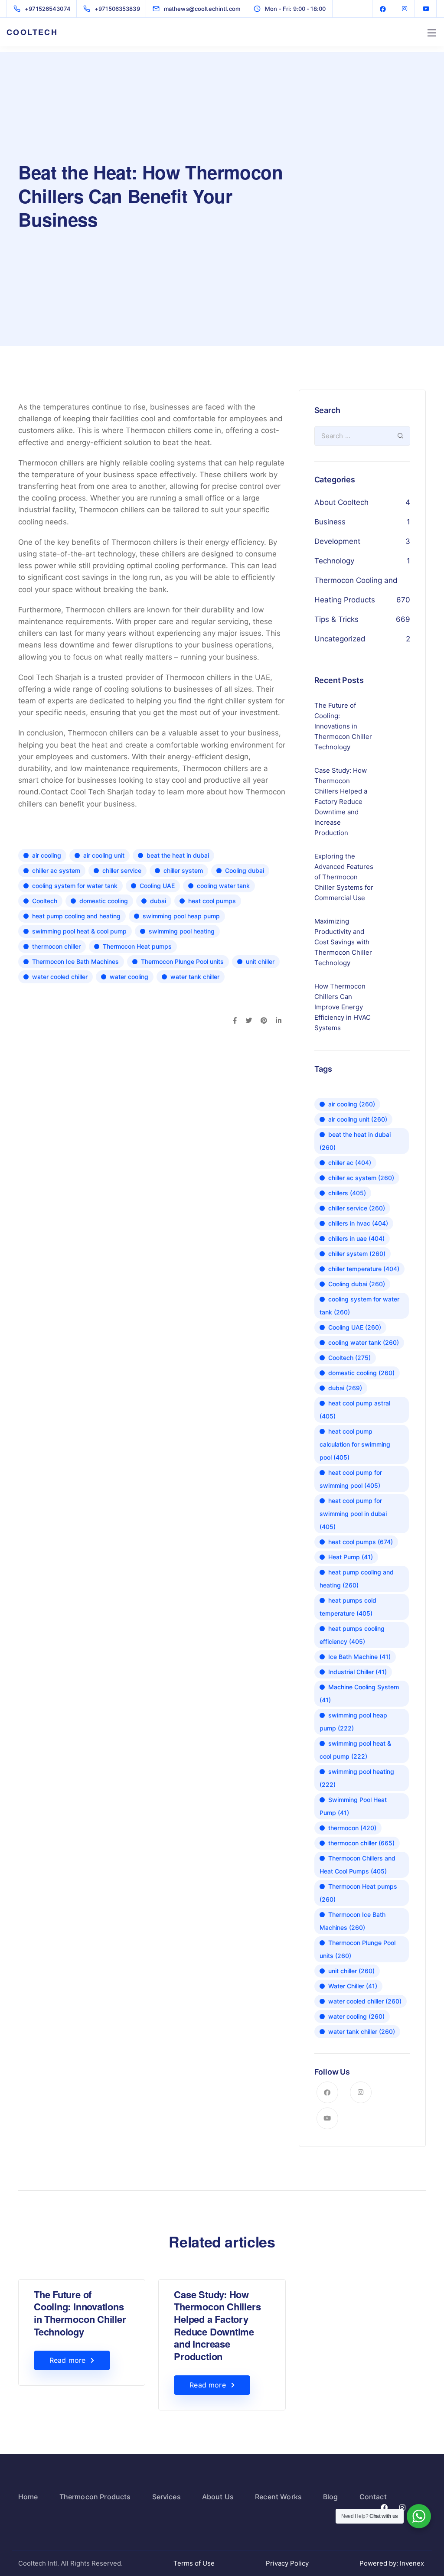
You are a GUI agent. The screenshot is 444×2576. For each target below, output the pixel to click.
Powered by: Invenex (393, 2563)
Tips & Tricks (336, 619)
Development (337, 541)
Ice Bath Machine (359, 1657)
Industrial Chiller (357, 1672)
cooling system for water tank (75, 886)
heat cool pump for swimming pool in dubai (353, 1514)
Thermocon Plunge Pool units (182, 961)
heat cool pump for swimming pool (351, 1479)
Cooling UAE (157, 886)
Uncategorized (340, 639)
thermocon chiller (56, 946)
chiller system (183, 870)
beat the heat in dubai (178, 855)
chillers (347, 1193)
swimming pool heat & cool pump (79, 931)
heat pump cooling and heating (76, 916)
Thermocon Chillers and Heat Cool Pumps (357, 1865)
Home (28, 2497)
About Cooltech (341, 502)
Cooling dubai (245, 870)
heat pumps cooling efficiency (352, 1635)
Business (330, 522)
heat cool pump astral (355, 1410)
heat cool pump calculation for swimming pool (355, 1444)
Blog (331, 2497)
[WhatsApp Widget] (419, 2516)
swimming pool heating (182, 931)
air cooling (47, 855)
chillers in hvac (358, 1223)
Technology (334, 561)
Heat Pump (351, 1557)
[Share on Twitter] (249, 1021)
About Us (218, 2497)
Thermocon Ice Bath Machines (75, 961)
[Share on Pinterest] (264, 1021)
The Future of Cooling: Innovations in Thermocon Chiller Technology (80, 2313)
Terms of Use (194, 2563)
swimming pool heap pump (181, 916)
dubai (158, 901)
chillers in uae (356, 1238)
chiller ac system (56, 870)
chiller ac (350, 1163)
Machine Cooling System (359, 1693)
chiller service (122, 870)
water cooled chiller (60, 977)
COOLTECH (32, 32)
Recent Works (278, 2497)
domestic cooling (104, 901)
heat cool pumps (212, 901)
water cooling (129, 977)
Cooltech (45, 901)
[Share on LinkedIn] (279, 1021)
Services (166, 2497)
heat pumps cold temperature (348, 1607)
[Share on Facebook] (235, 1021)
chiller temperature (364, 1269)
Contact (373, 2497)
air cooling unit (104, 855)
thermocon (352, 1828)
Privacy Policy (287, 2563)
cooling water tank (223, 886)
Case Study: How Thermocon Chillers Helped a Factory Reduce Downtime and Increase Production (217, 2325)
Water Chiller (353, 1986)
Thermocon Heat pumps (137, 946)
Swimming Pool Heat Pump (353, 1806)
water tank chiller (195, 977)
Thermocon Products (95, 2497)
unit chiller (260, 961)
